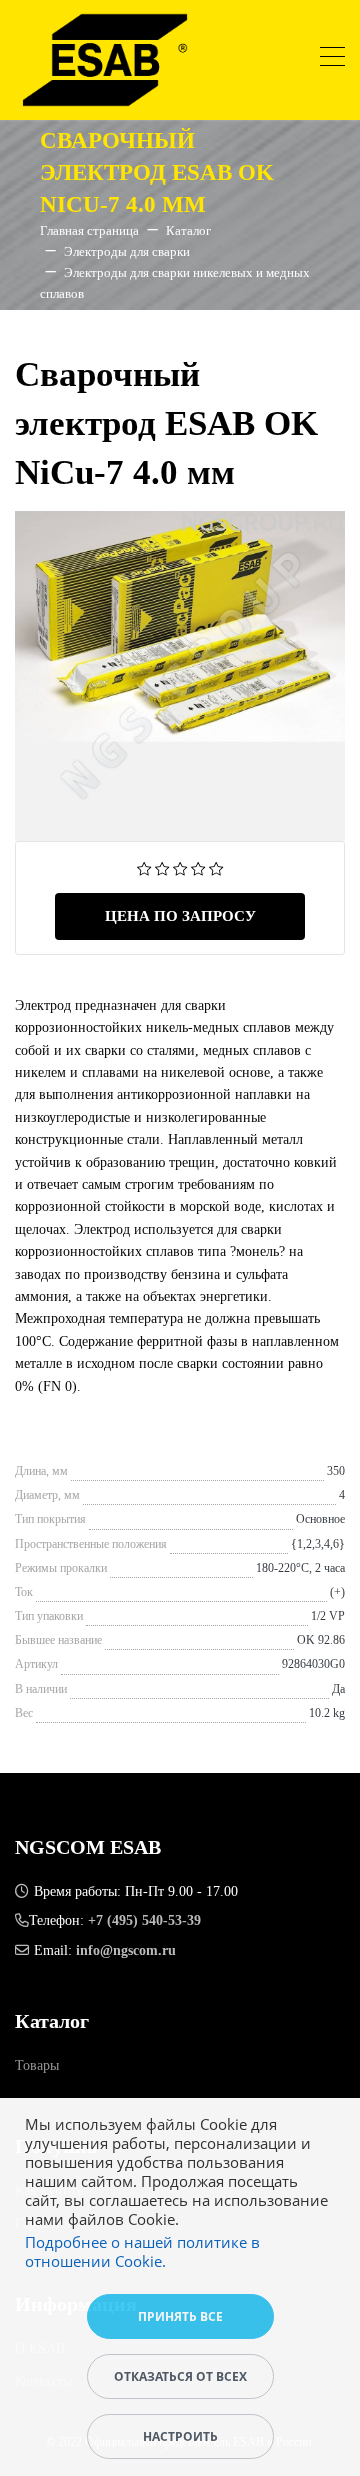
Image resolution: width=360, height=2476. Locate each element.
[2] (162, 867)
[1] (144, 867)
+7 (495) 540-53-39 (144, 1920)
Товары (37, 2065)
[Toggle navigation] (332, 59)
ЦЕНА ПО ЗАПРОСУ (180, 916)
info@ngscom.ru (126, 1950)
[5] (216, 867)
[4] (198, 867)
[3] (180, 867)
